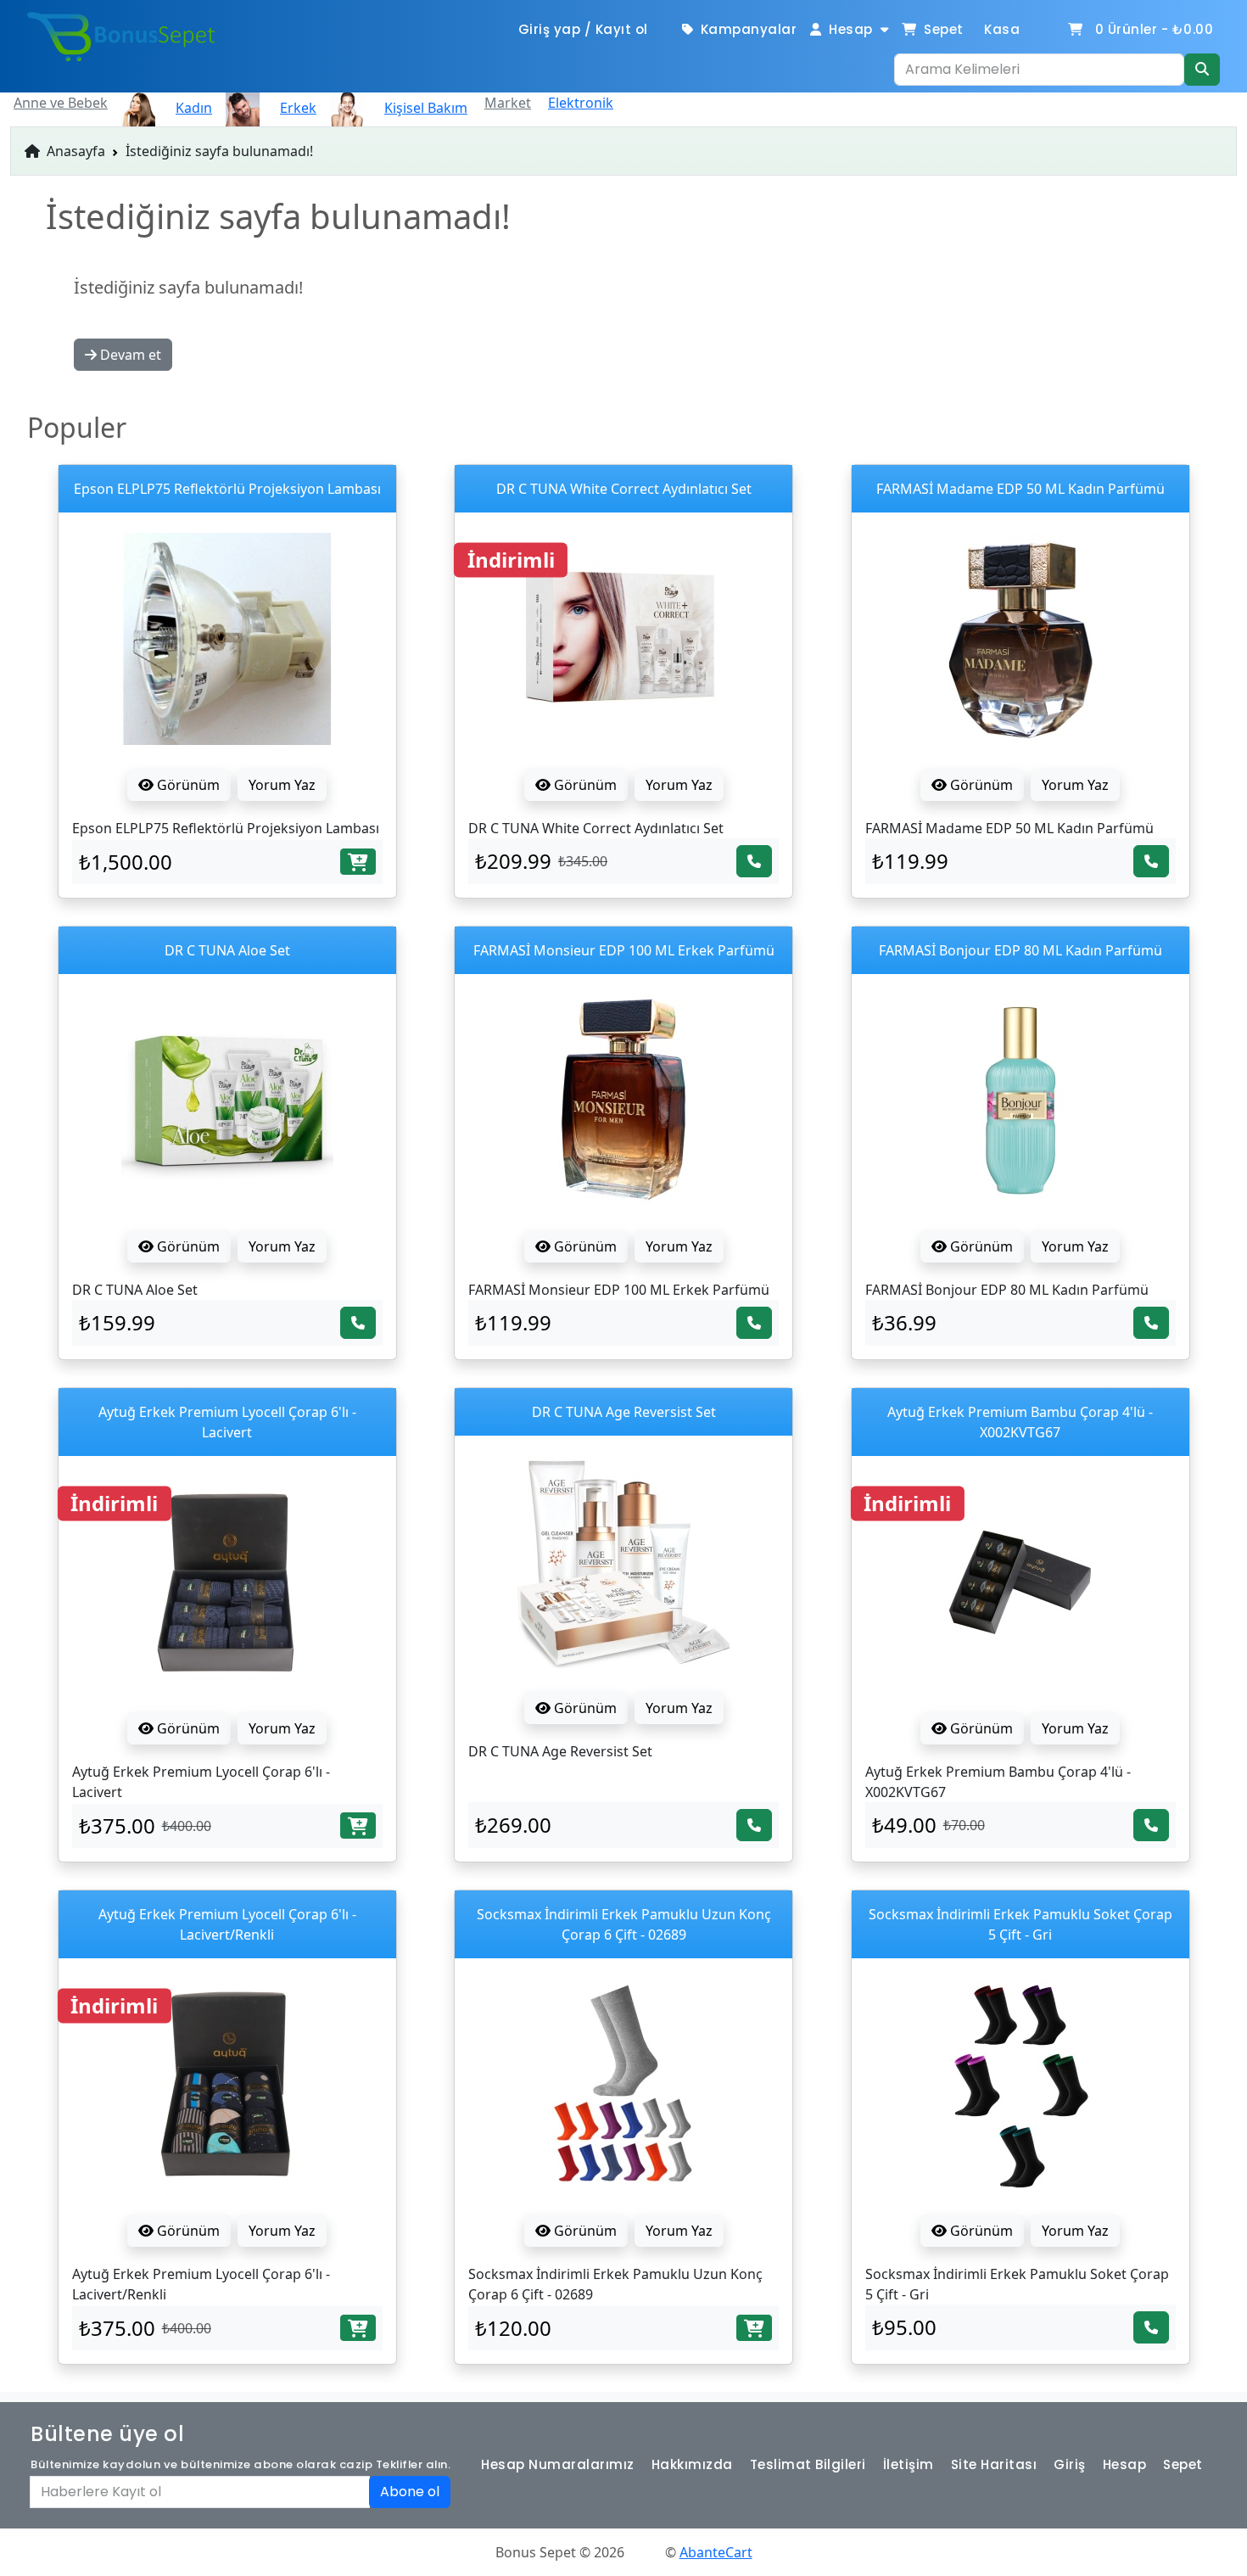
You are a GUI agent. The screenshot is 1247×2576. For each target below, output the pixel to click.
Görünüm (187, 785)
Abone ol (410, 2492)
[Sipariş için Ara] (754, 861)
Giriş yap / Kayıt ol (583, 29)
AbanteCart (716, 2552)
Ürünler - (1155, 29)
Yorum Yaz (282, 785)
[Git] (1202, 70)
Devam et (129, 355)
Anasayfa (74, 151)
